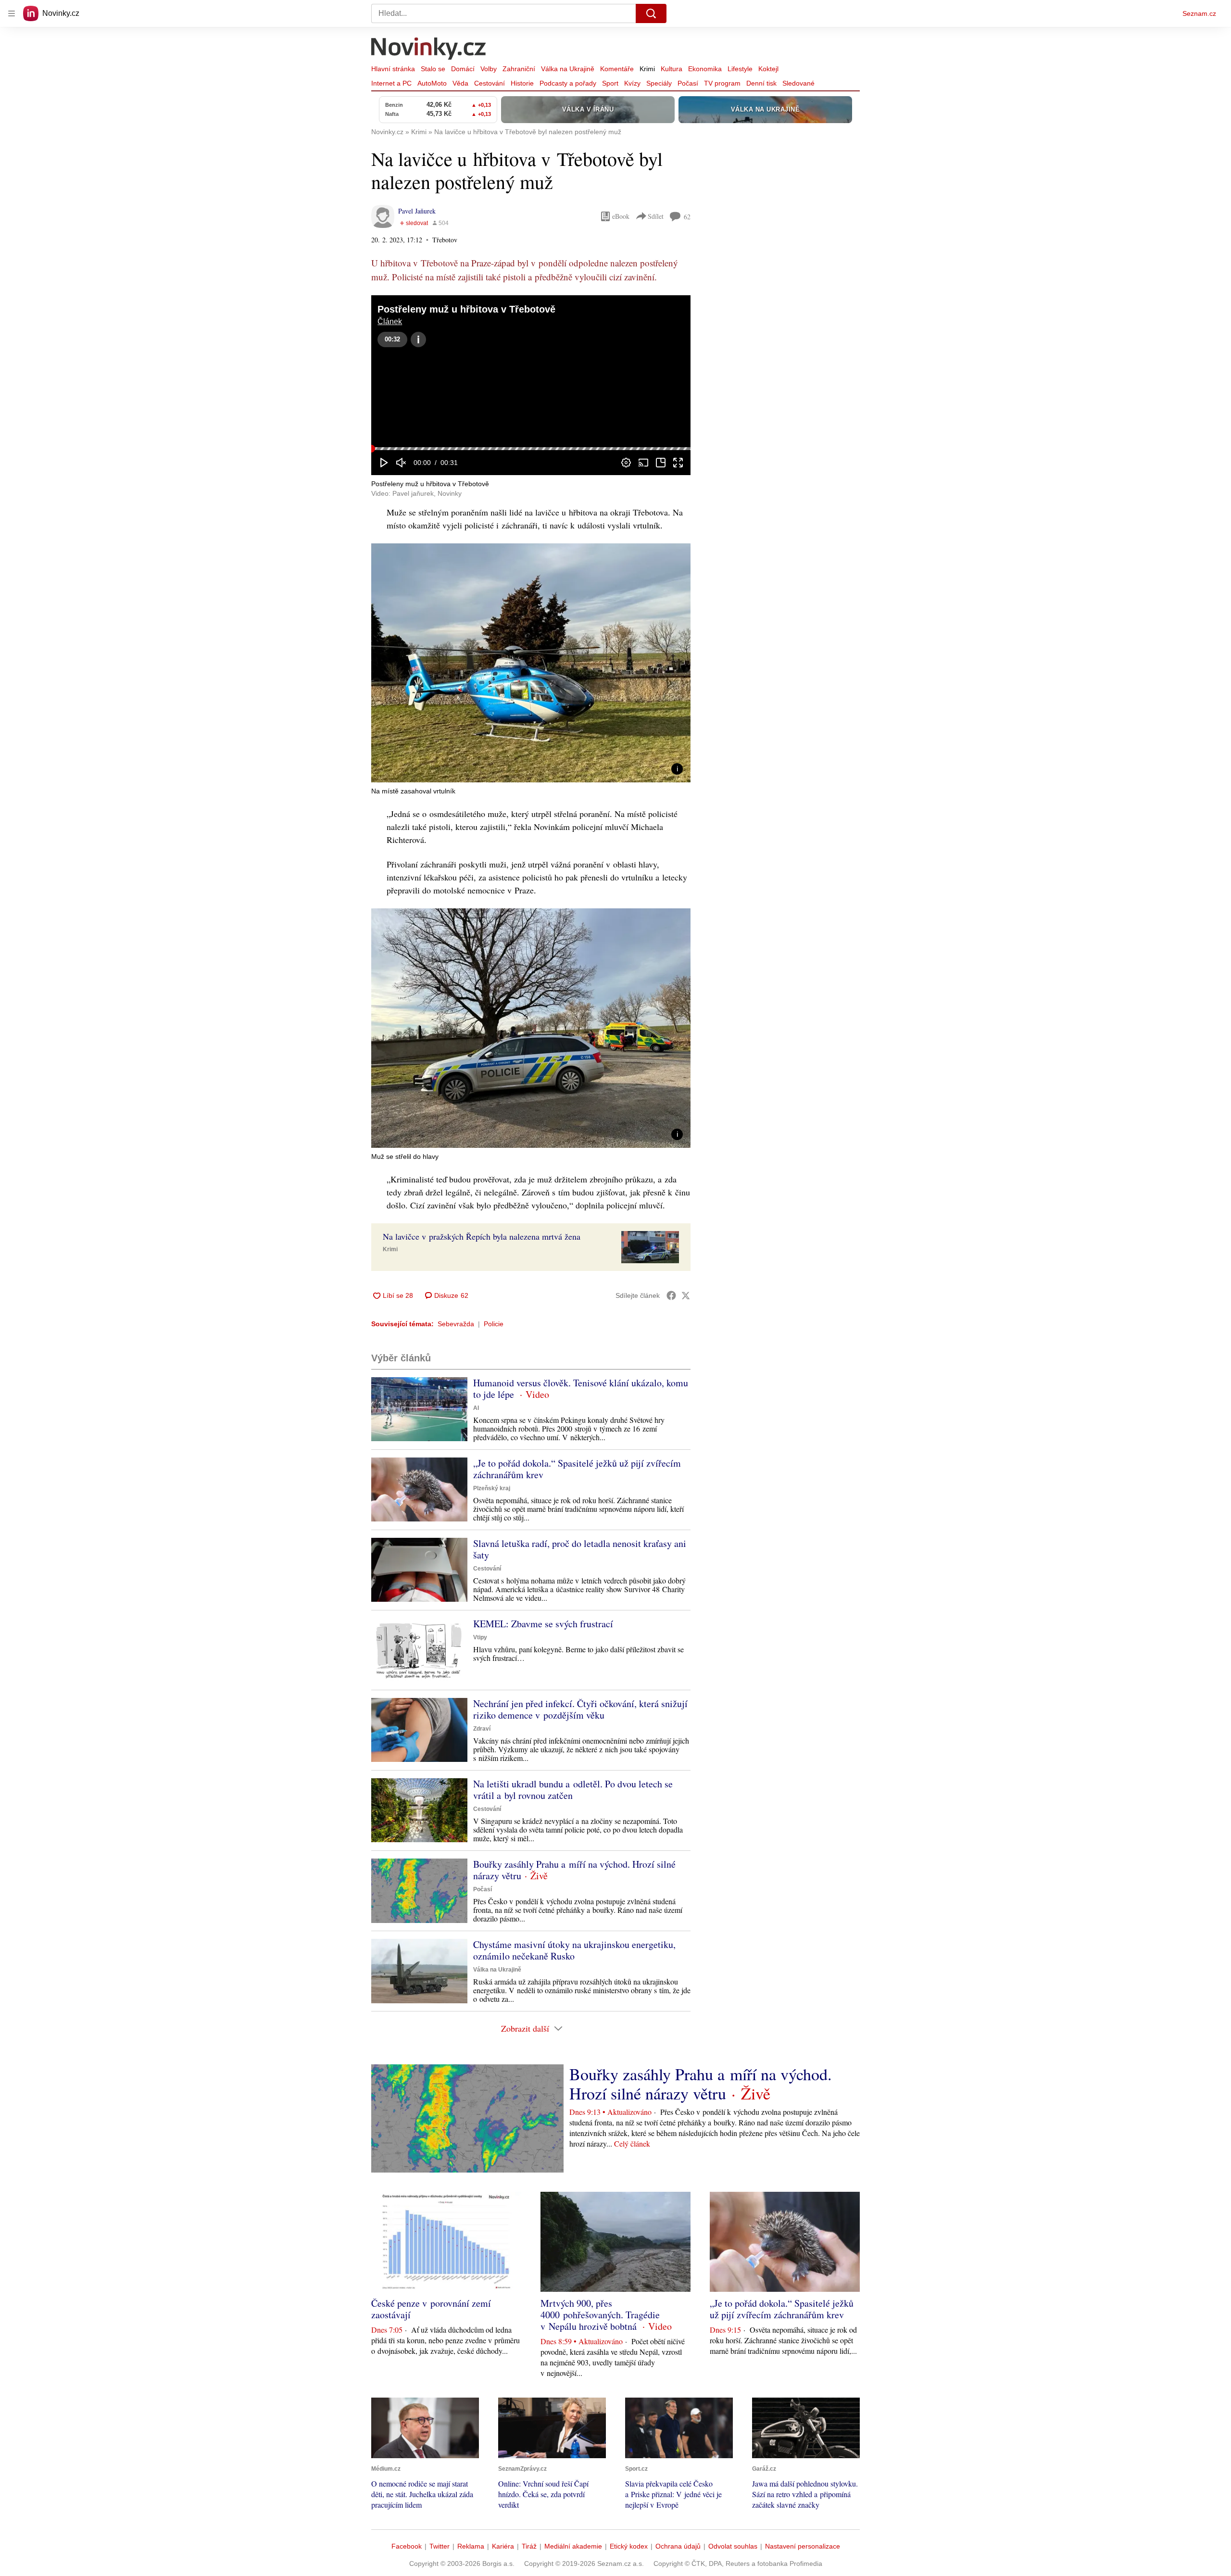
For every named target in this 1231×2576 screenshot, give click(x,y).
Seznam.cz (1199, 13)
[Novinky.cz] (429, 50)
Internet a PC (391, 83)
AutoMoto (432, 83)
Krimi (647, 69)
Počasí (688, 83)
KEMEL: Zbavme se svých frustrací (543, 1624)
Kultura (672, 69)
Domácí (463, 69)
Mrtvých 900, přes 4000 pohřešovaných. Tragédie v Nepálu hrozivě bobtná (600, 2315)
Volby (489, 69)
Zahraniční (519, 69)
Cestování (490, 83)
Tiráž (529, 2546)
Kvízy (632, 83)
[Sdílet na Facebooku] (671, 1295)
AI (476, 1408)
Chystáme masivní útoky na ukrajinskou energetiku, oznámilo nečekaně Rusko (574, 1950)
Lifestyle (740, 69)
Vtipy (480, 1637)
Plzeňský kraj (492, 1488)
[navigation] (12, 13)
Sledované (798, 83)
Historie (522, 83)
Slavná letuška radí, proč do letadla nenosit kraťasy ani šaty (580, 1549)
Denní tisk (761, 83)
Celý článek (632, 2143)
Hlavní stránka (393, 69)
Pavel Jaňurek (417, 211)
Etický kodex (629, 2546)
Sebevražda (456, 1324)
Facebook (407, 2546)
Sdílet (656, 216)
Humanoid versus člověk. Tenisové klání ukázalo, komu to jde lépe (581, 1389)
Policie (494, 1324)
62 (687, 217)
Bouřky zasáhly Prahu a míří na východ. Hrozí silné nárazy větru (574, 1870)
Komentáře (617, 69)
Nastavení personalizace (803, 2546)
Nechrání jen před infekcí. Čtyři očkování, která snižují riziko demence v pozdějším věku (580, 1709)
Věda (460, 83)
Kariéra (503, 2546)
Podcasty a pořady (568, 83)
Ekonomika (705, 69)
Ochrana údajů (678, 2546)
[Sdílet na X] (686, 1295)
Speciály (659, 83)
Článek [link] (390, 321)
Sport (610, 83)
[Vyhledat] (651, 13)
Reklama (471, 2546)
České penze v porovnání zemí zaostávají (431, 2309)
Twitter (440, 2546)
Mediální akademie (573, 2546)
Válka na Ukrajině (568, 69)
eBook (621, 216)
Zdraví (482, 1729)
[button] (531, 385)
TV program (722, 83)
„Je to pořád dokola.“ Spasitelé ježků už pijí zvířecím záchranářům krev (577, 1469)
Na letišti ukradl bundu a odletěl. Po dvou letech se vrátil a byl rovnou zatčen (573, 1790)
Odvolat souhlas (733, 2546)
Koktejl (768, 69)
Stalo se (433, 69)
